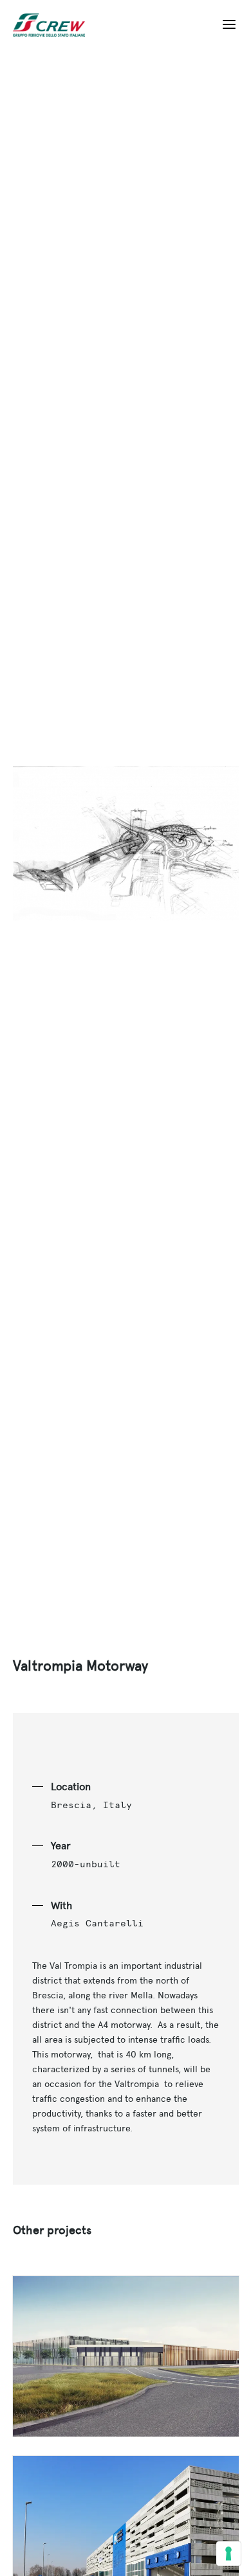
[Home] (54, 25)
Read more (126, 2356)
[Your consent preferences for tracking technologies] (228, 2554)
